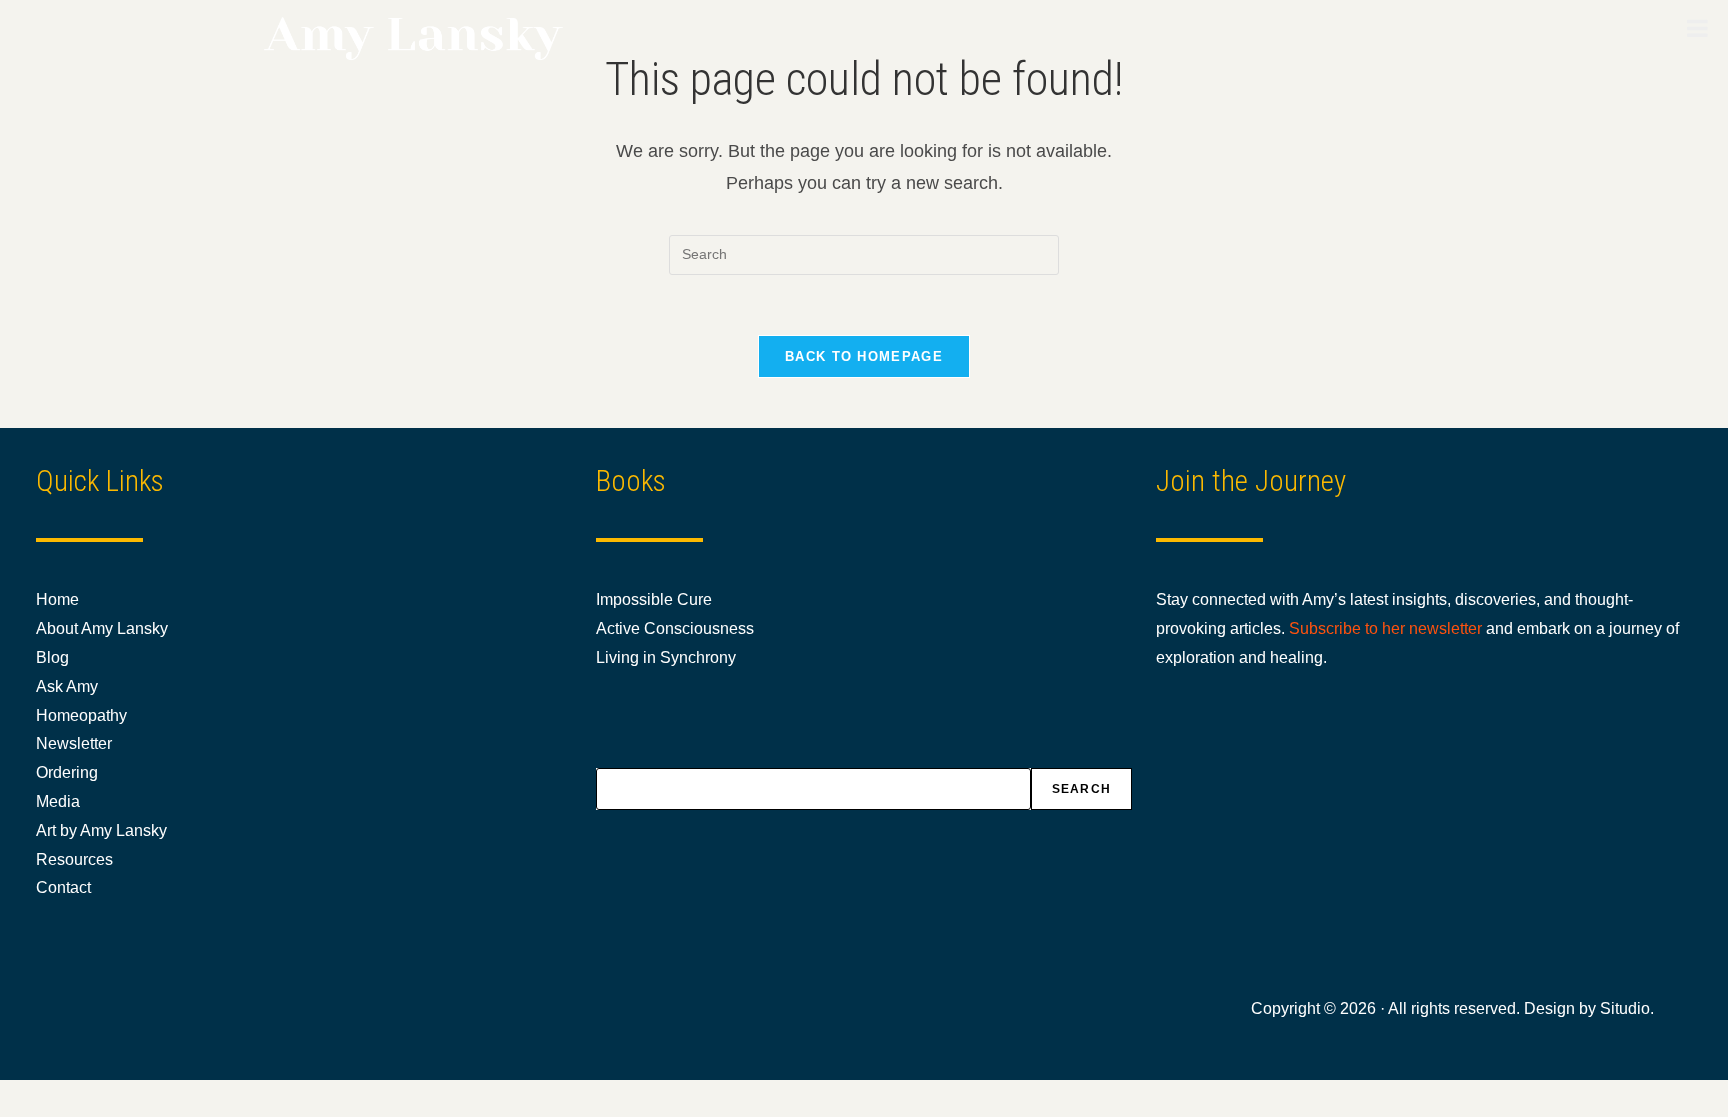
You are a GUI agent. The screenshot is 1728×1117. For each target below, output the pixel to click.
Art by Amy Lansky (101, 830)
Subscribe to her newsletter (1385, 628)
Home (57, 599)
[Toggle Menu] (1697, 28)
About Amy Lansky (102, 628)
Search (1081, 789)
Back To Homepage (864, 356)
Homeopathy (81, 715)
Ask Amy (67, 686)
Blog (52, 657)
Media (58, 801)
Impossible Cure (654, 599)
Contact (63, 887)
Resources (74, 859)
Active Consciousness (675, 628)
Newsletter (74, 743)
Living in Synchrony (666, 657)
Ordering (67, 772)
